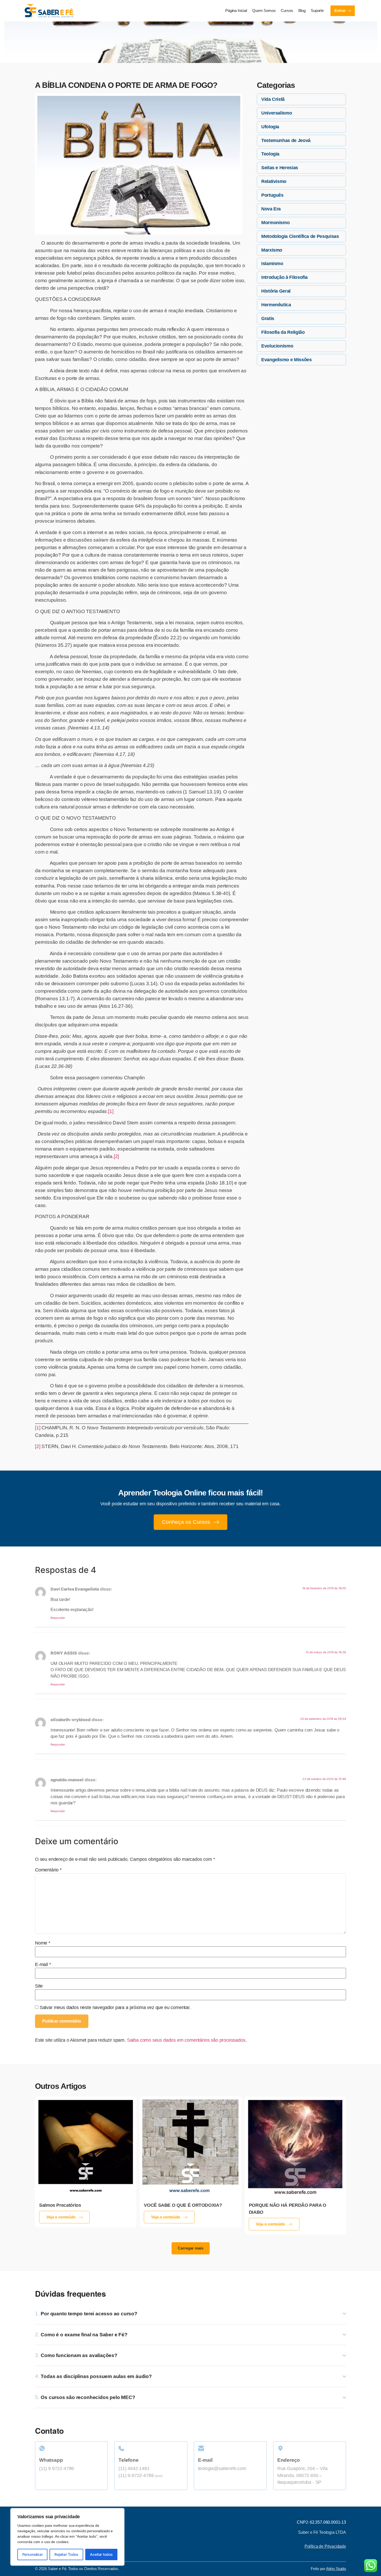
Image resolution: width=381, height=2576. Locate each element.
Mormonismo (275, 223)
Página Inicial (236, 11)
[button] (191, 2248)
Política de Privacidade (325, 2546)
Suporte (317, 11)
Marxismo (272, 250)
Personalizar (33, 2554)
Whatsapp (51, 2460)
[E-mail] (230, 2448)
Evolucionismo (277, 346)
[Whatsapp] (71, 2448)
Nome (43, 1943)
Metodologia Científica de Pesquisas (300, 236)
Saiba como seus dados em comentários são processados (186, 2040)
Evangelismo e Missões (286, 360)
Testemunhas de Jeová (286, 140)
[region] (67, 2537)
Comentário (48, 1870)
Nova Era (271, 209)
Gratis (268, 318)
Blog (302, 11)
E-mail (43, 1965)
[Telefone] (151, 2448)
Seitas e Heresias (280, 168)
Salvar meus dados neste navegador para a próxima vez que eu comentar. (115, 2008)
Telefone (128, 2460)
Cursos (287, 11)
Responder (58, 1618)
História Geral (276, 291)
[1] (111, 1111)
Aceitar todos (101, 2554)
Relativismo (274, 181)
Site (39, 1986)
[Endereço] (310, 2448)
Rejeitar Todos (66, 2554)
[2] (116, 1156)
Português (272, 195)
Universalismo (277, 113)
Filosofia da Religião (283, 332)
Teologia (270, 154)
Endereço (289, 2460)
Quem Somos (264, 11)
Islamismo (272, 264)
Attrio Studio (336, 2569)
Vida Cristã (273, 99)
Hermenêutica (276, 305)
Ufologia (270, 127)
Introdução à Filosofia (284, 277)
